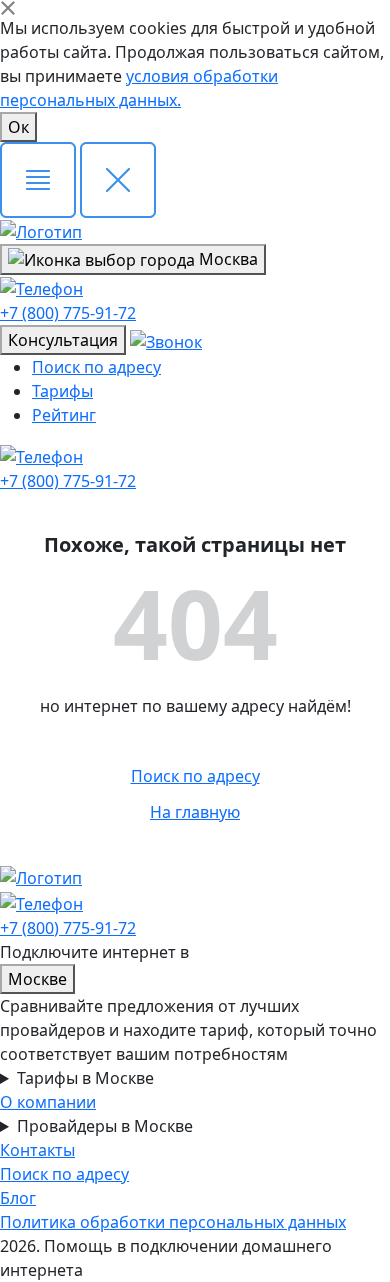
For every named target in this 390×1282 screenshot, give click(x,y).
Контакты (37, 1150)
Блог (18, 1198)
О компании (48, 1102)
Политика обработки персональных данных (173, 1222)
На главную (195, 812)
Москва (226, 259)
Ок (18, 127)
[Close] (8, 8)
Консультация (63, 340)
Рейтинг (64, 415)
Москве (37, 979)
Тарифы (62, 391)
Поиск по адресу (96, 367)
